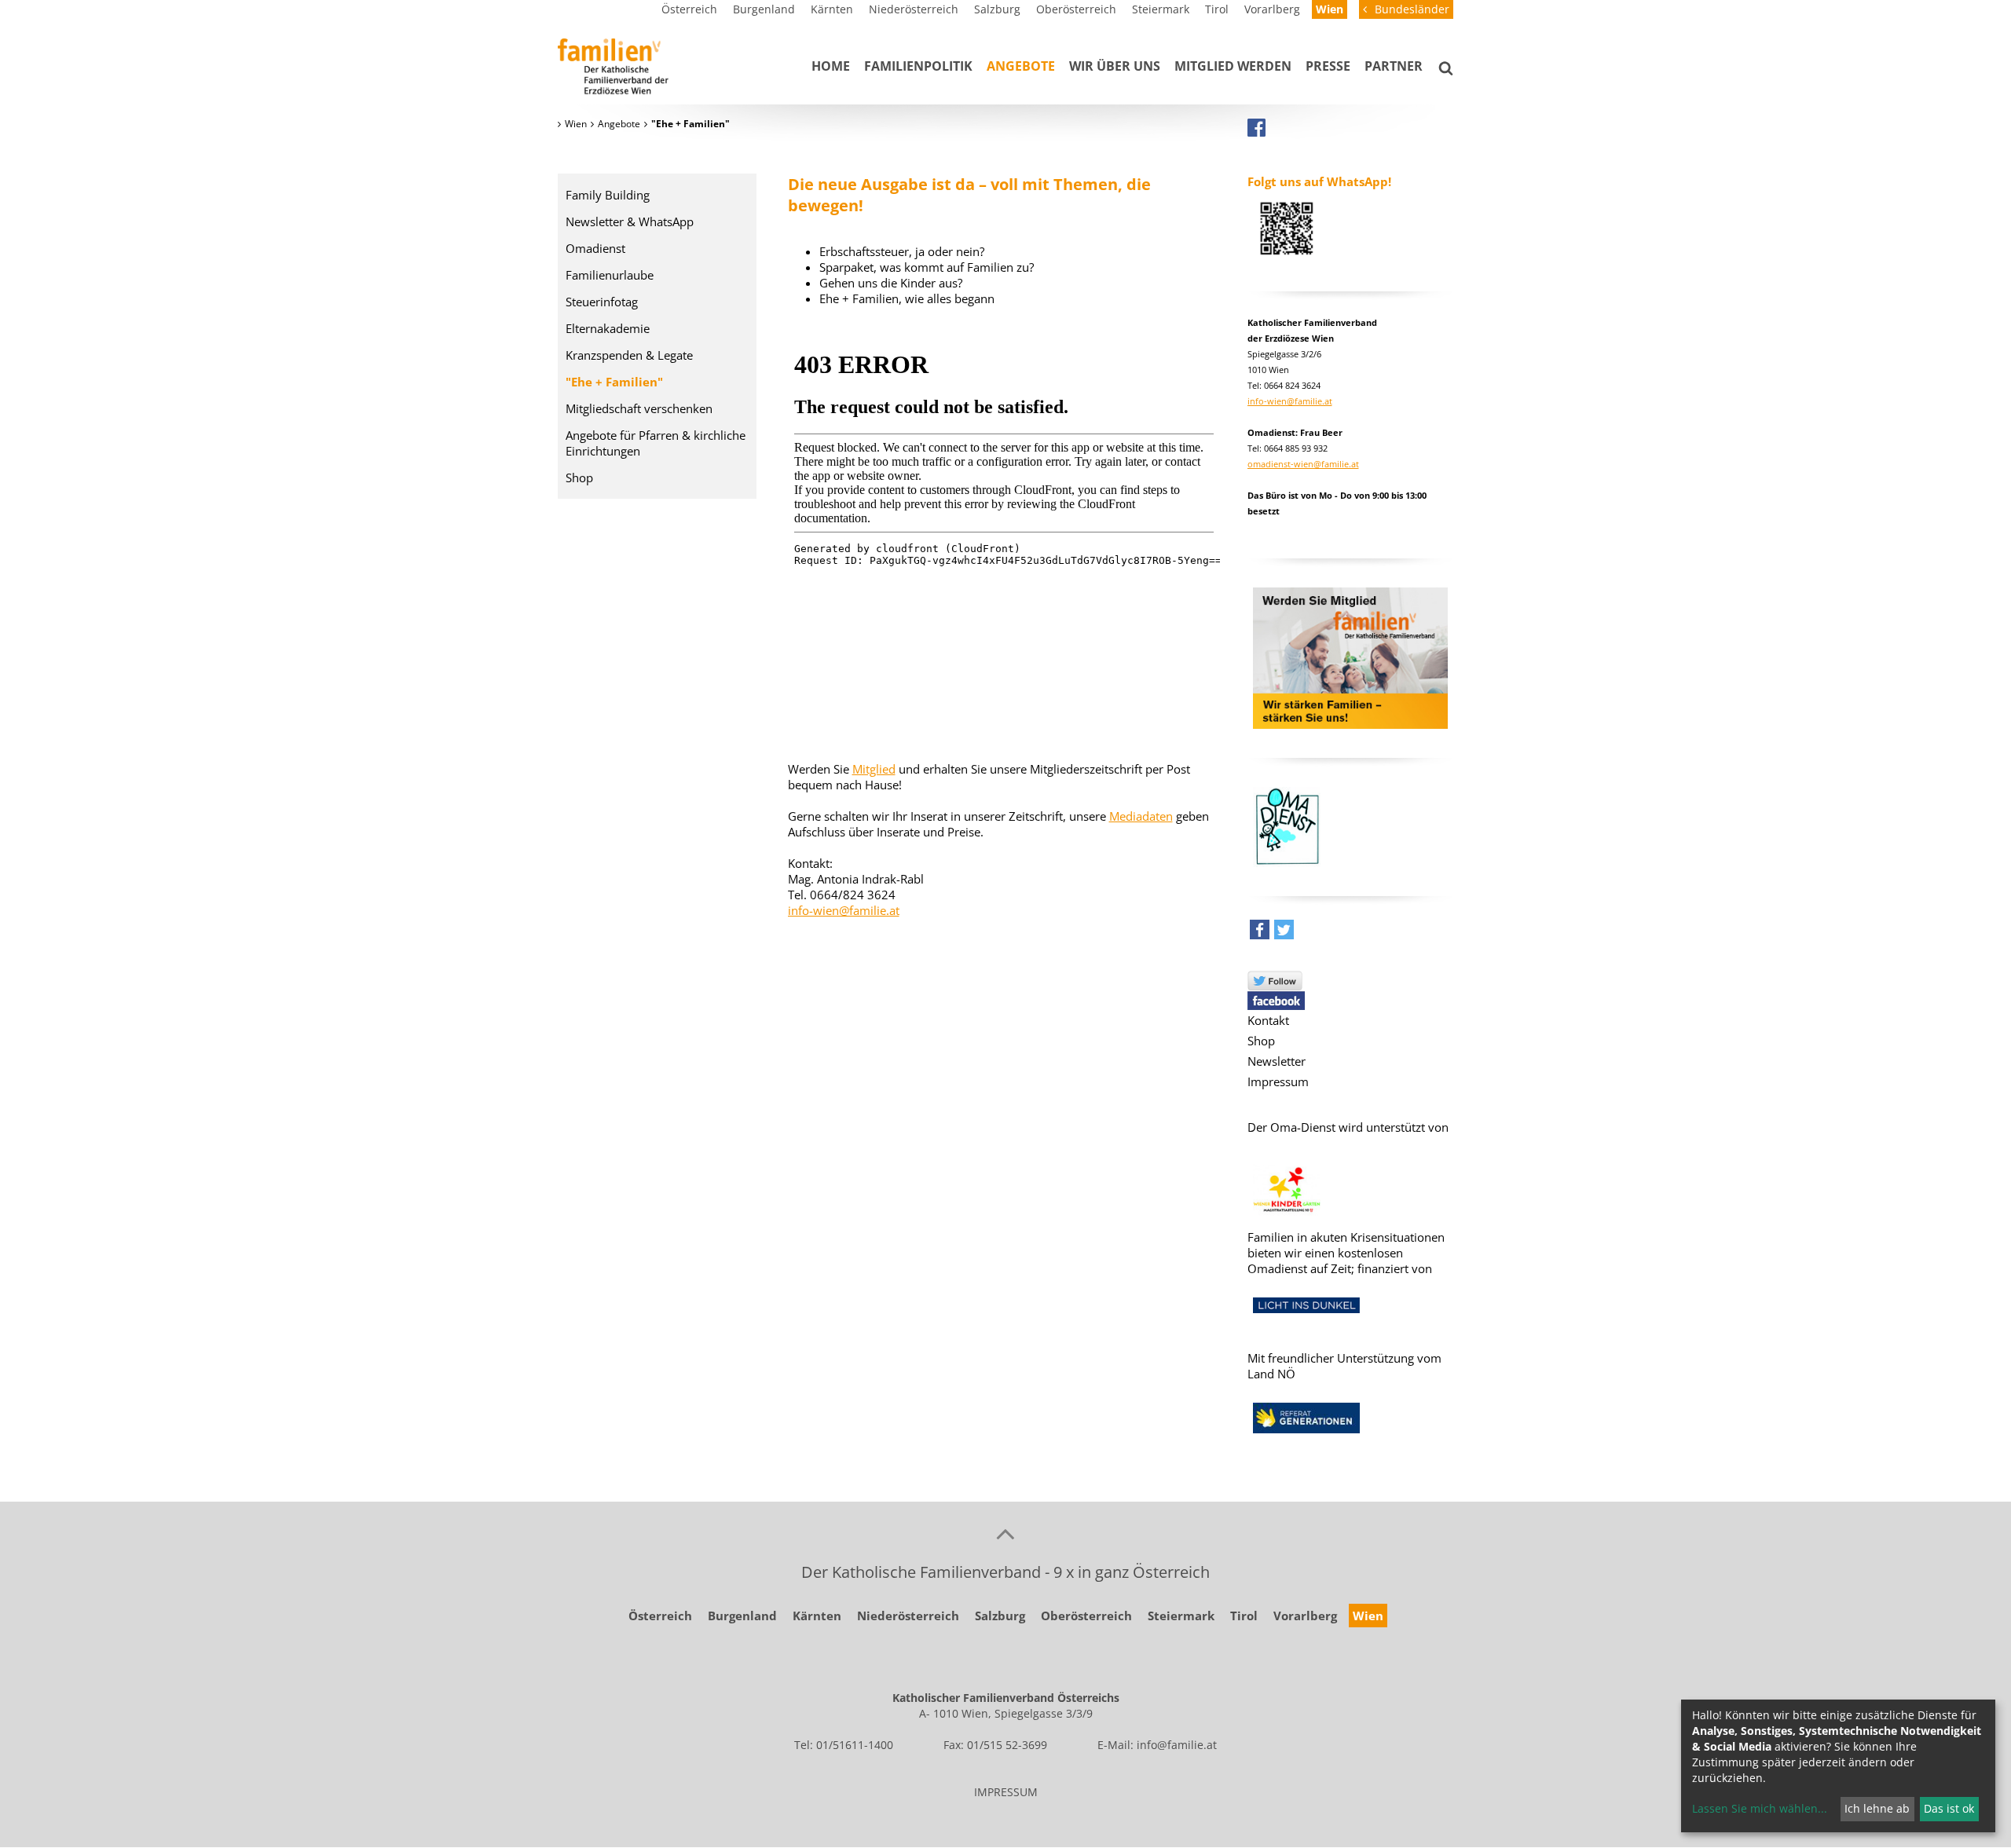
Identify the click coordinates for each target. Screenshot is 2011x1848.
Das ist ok (1949, 1808)
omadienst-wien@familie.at (1303, 464)
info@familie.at (1177, 1745)
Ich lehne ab (1877, 1808)
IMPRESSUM (1006, 1792)
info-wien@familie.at (844, 910)
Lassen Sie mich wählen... (1760, 1808)
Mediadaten (1141, 816)
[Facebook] (1256, 127)
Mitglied (874, 769)
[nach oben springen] (1005, 1533)
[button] (1260, 933)
